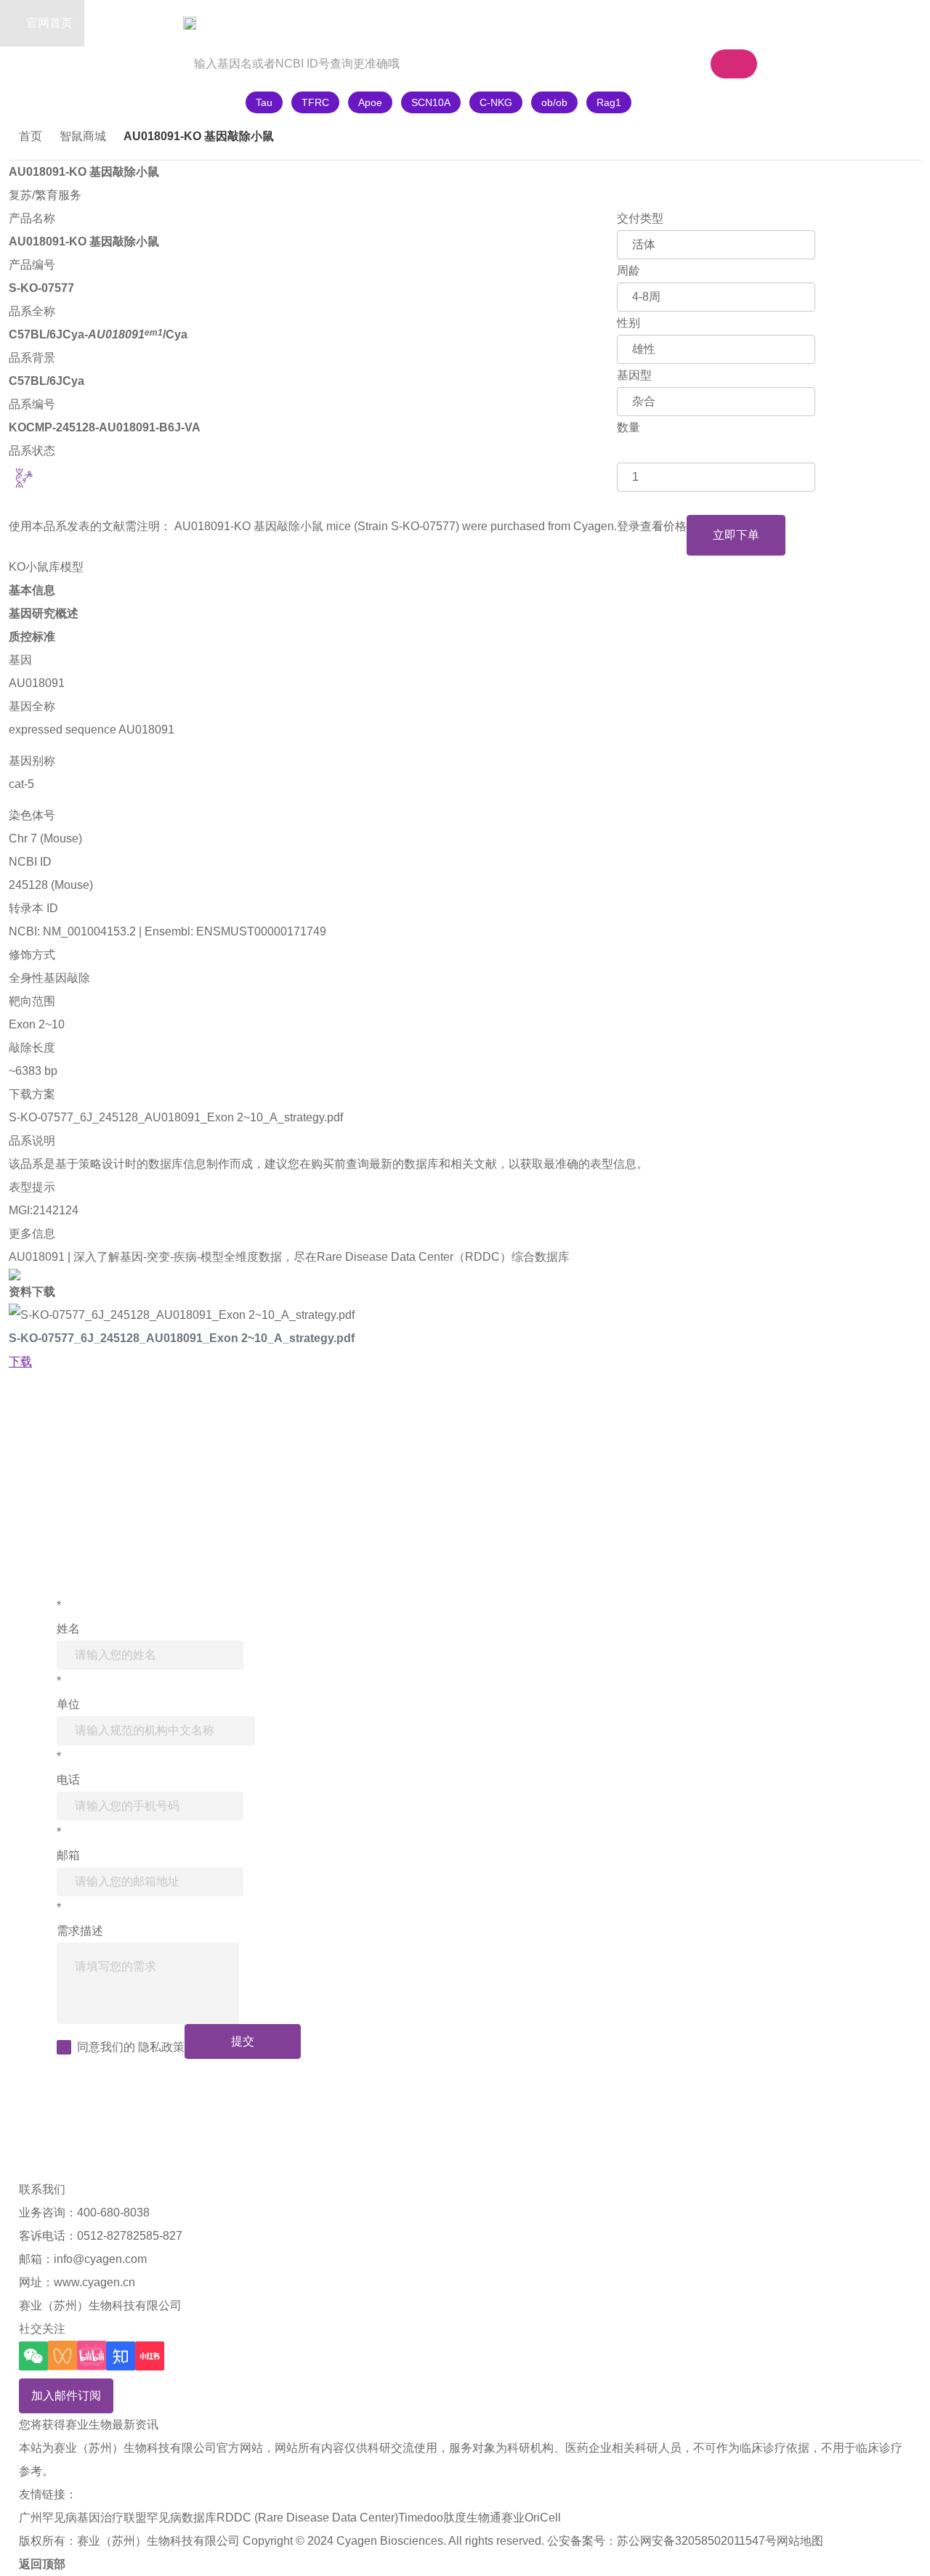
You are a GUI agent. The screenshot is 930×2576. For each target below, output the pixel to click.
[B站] (92, 2356)
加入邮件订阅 (66, 2396)
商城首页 (137, 23)
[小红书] (150, 2356)
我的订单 (727, 23)
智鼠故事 (225, 23)
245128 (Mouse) (51, 885)
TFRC (315, 102)
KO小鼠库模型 (46, 567)
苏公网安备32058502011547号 (697, 2541)
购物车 (634, 23)
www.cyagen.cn (94, 2282)
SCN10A (431, 102)
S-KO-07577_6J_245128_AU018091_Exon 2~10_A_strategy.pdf (176, 1117)
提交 (243, 2041)
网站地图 (800, 2541)
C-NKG (496, 102)
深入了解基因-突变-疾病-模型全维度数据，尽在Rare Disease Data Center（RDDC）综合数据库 (322, 1257)
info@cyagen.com (100, 2259)
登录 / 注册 (812, 23)
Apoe (370, 102)
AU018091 (37, 683)
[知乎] (121, 2356)
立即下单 (736, 535)
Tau (264, 102)
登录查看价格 (652, 526)
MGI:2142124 (44, 1210)
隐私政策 (161, 2047)
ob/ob (554, 102)
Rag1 (609, 102)
